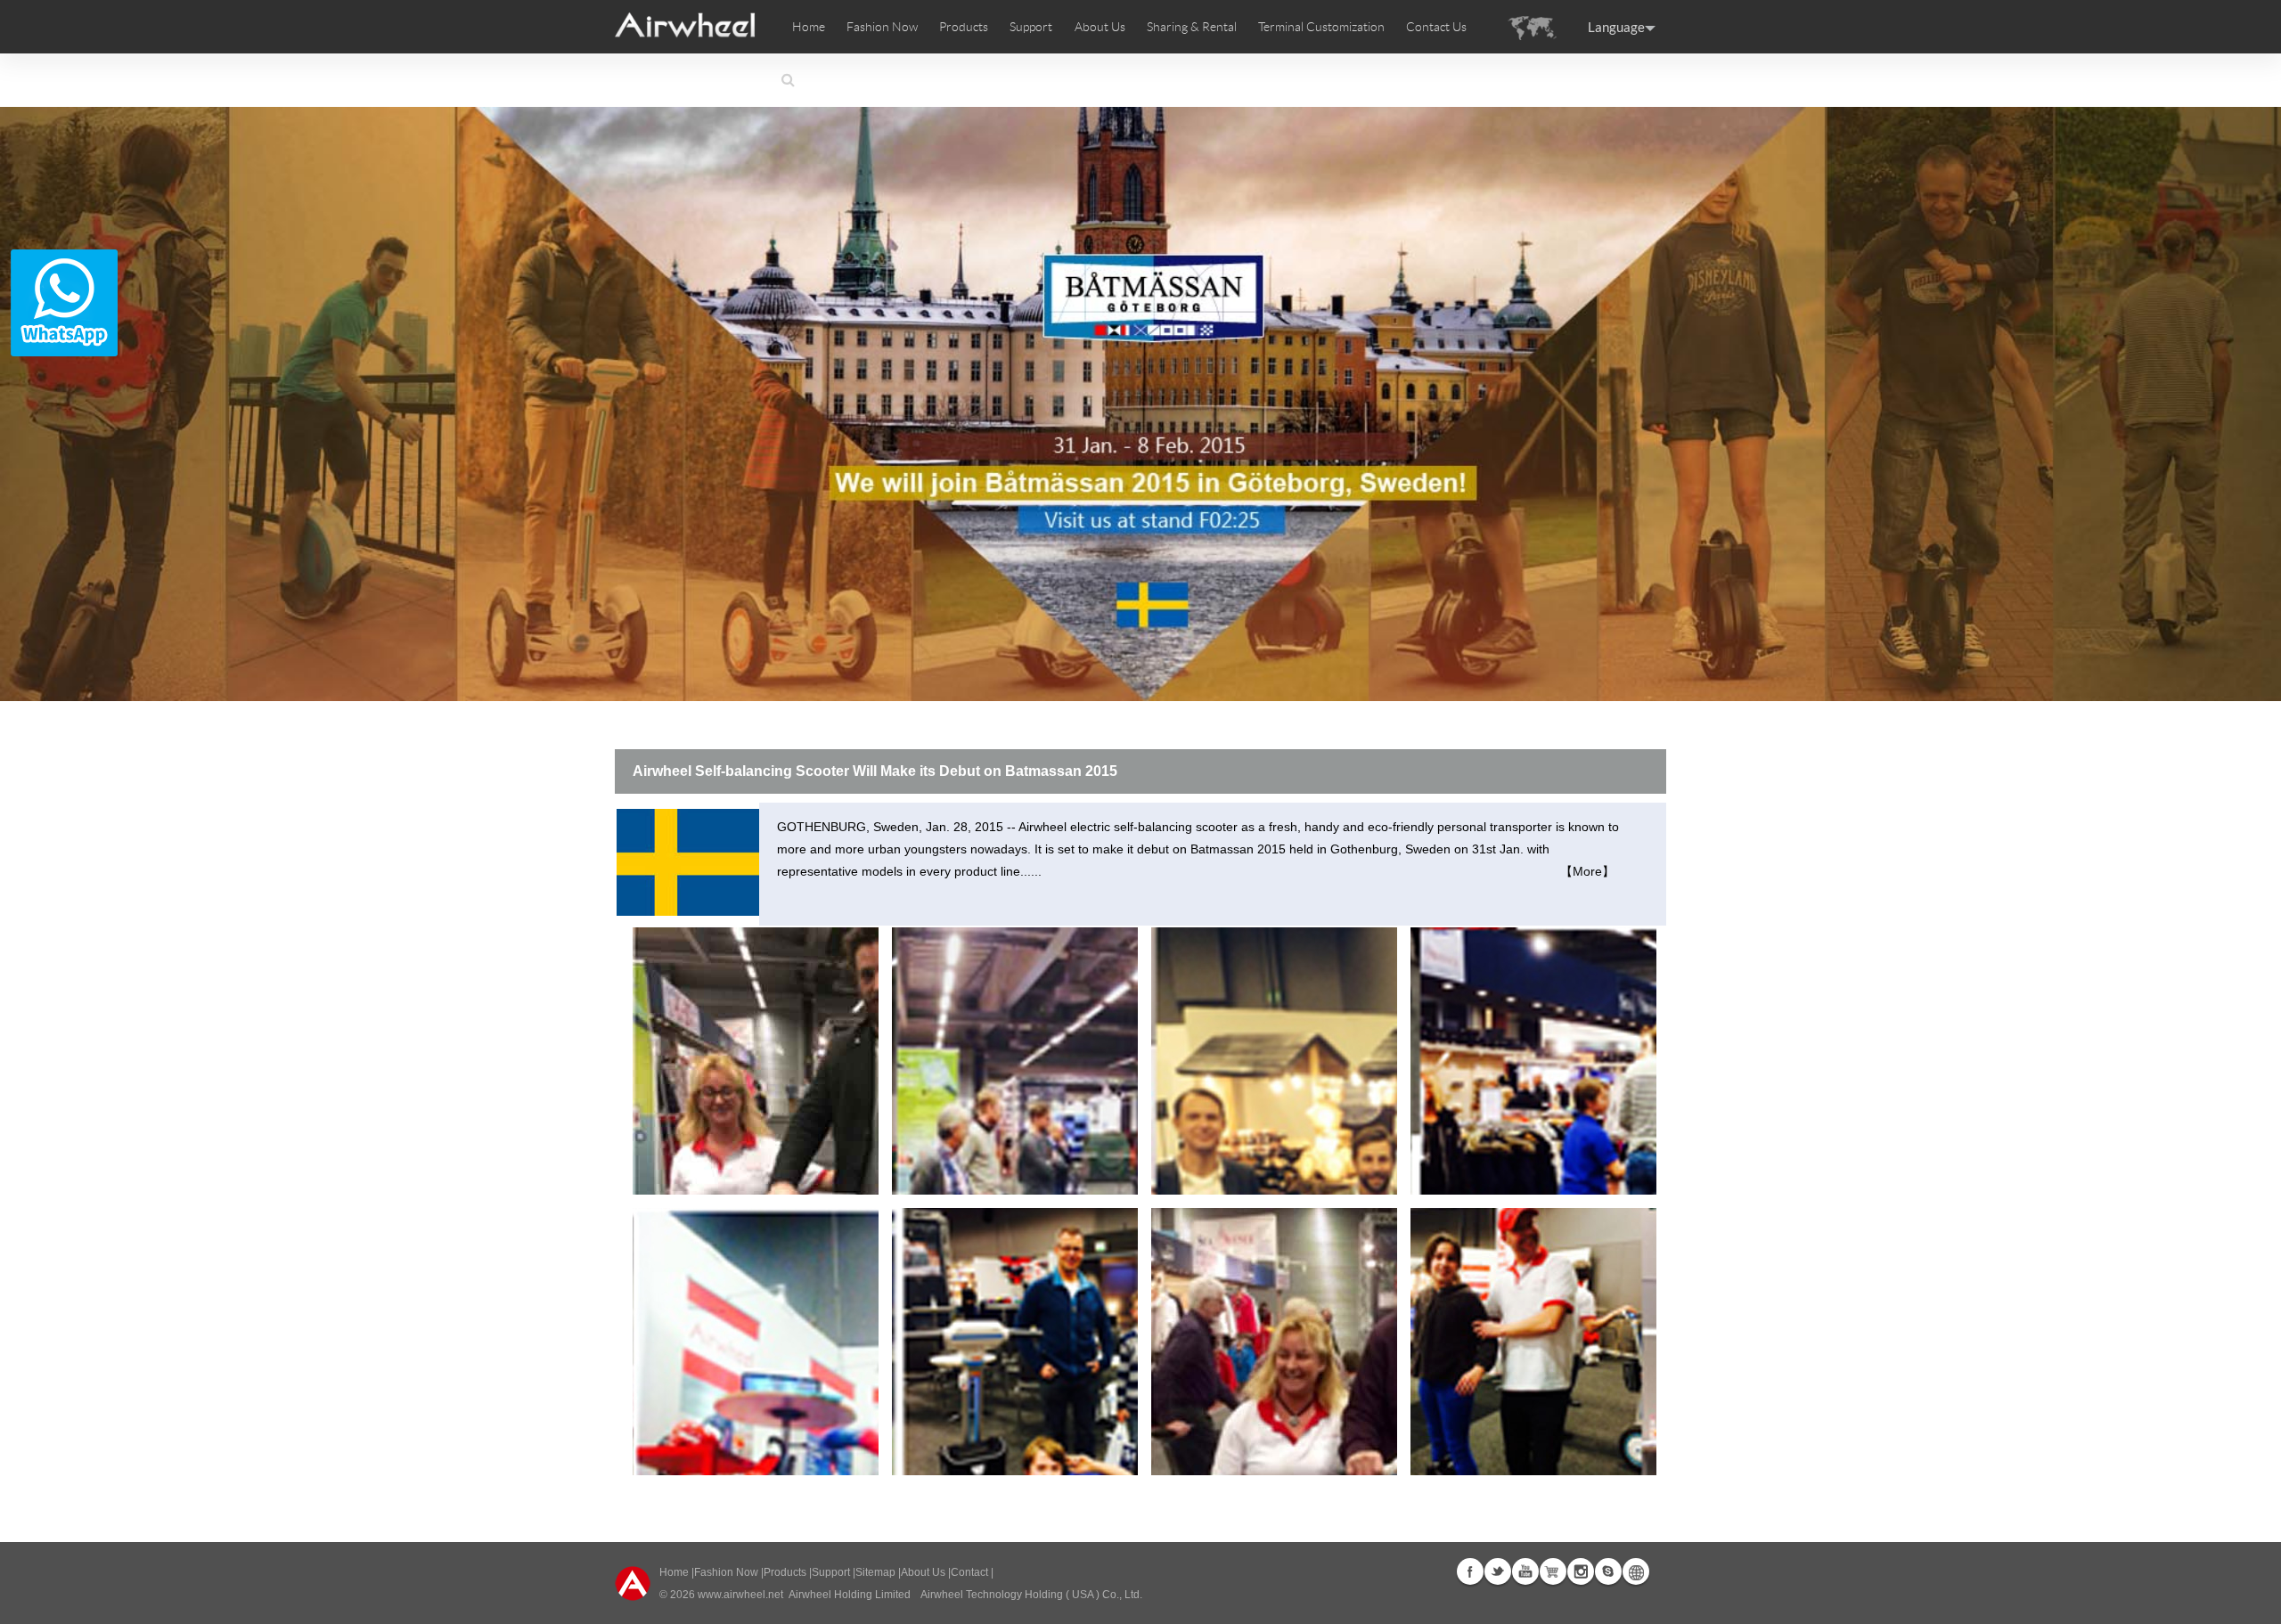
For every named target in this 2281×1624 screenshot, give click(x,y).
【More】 (1587, 871)
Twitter (1498, 1571)
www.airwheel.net (740, 1595)
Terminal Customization (1321, 27)
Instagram (1581, 1571)
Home (809, 27)
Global (1636, 1571)
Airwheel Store (1553, 1571)
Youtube (1525, 1571)
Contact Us (1436, 27)
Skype (1608, 1571)
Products (964, 27)
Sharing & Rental (1192, 27)
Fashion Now (726, 1572)
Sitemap (875, 1572)
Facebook (1470, 1571)
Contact (969, 1572)
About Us (923, 1572)
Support (1031, 27)
